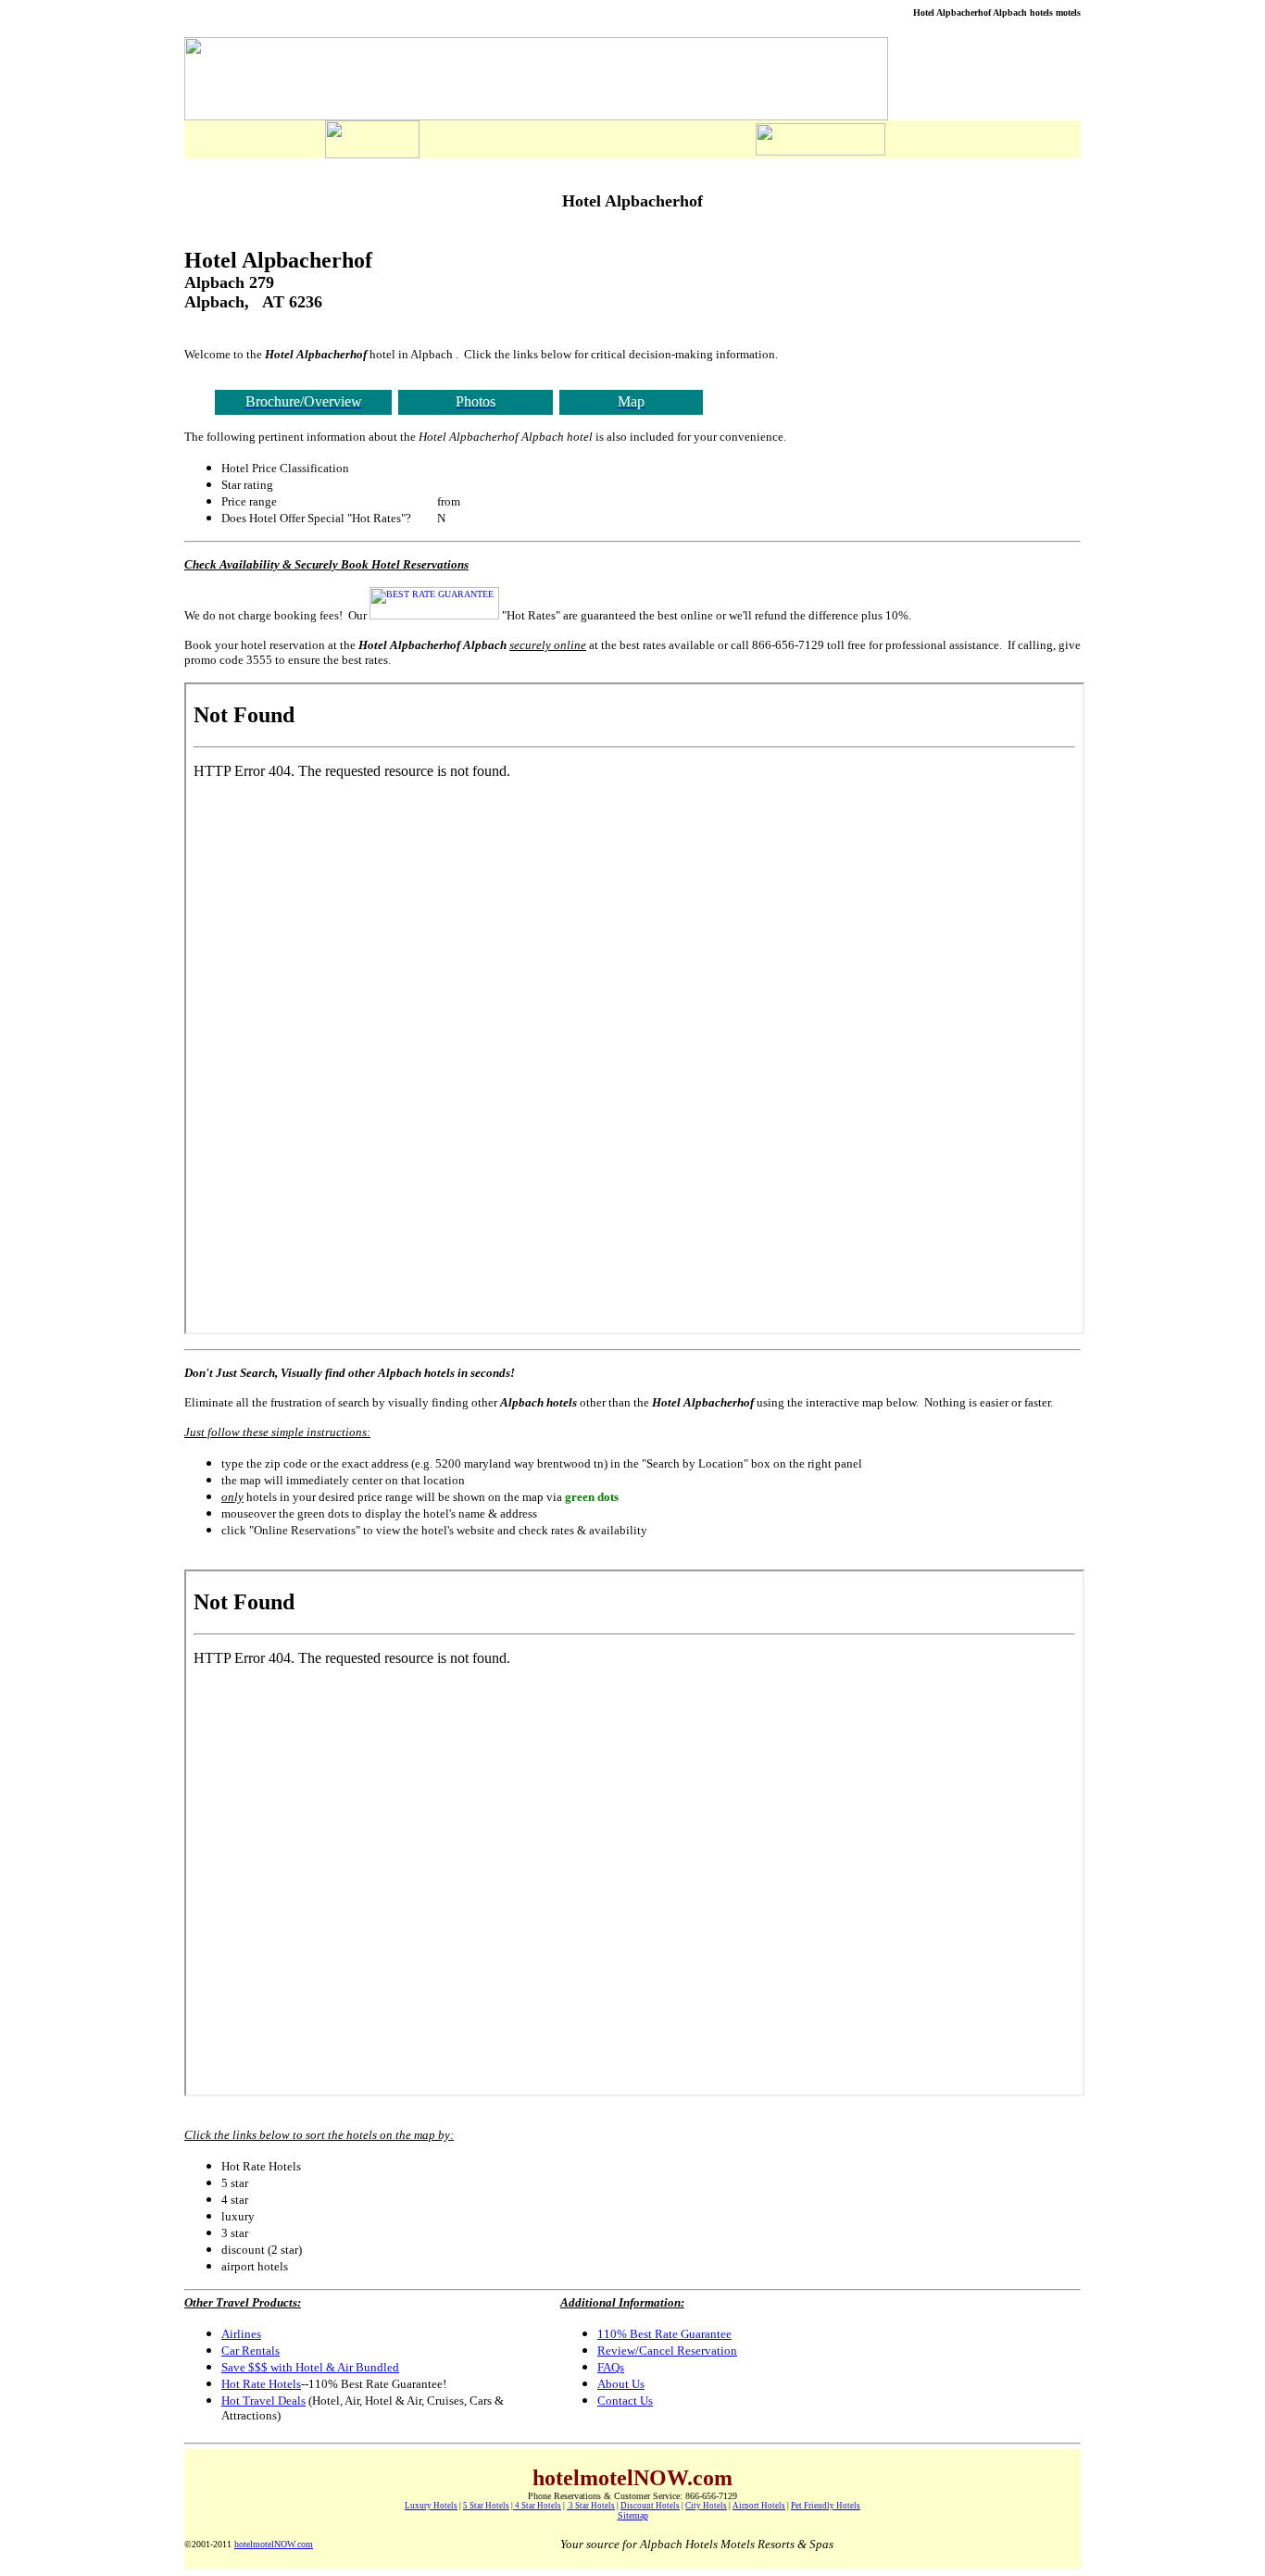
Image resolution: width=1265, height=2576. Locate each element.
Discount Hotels (650, 2506)
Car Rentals (250, 2351)
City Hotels (706, 2506)
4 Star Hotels (537, 2506)
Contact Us (625, 2401)
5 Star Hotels (486, 2506)
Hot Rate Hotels (261, 2384)
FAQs (611, 2367)
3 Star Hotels (591, 2506)
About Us (621, 2384)
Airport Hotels (759, 2506)
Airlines (241, 2334)
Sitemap (633, 2515)
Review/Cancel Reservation (667, 2351)
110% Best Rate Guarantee (664, 2334)
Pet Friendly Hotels (826, 2506)
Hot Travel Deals (263, 2401)
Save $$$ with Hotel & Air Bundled (310, 2367)
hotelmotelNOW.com (274, 2544)
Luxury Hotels (431, 2506)
